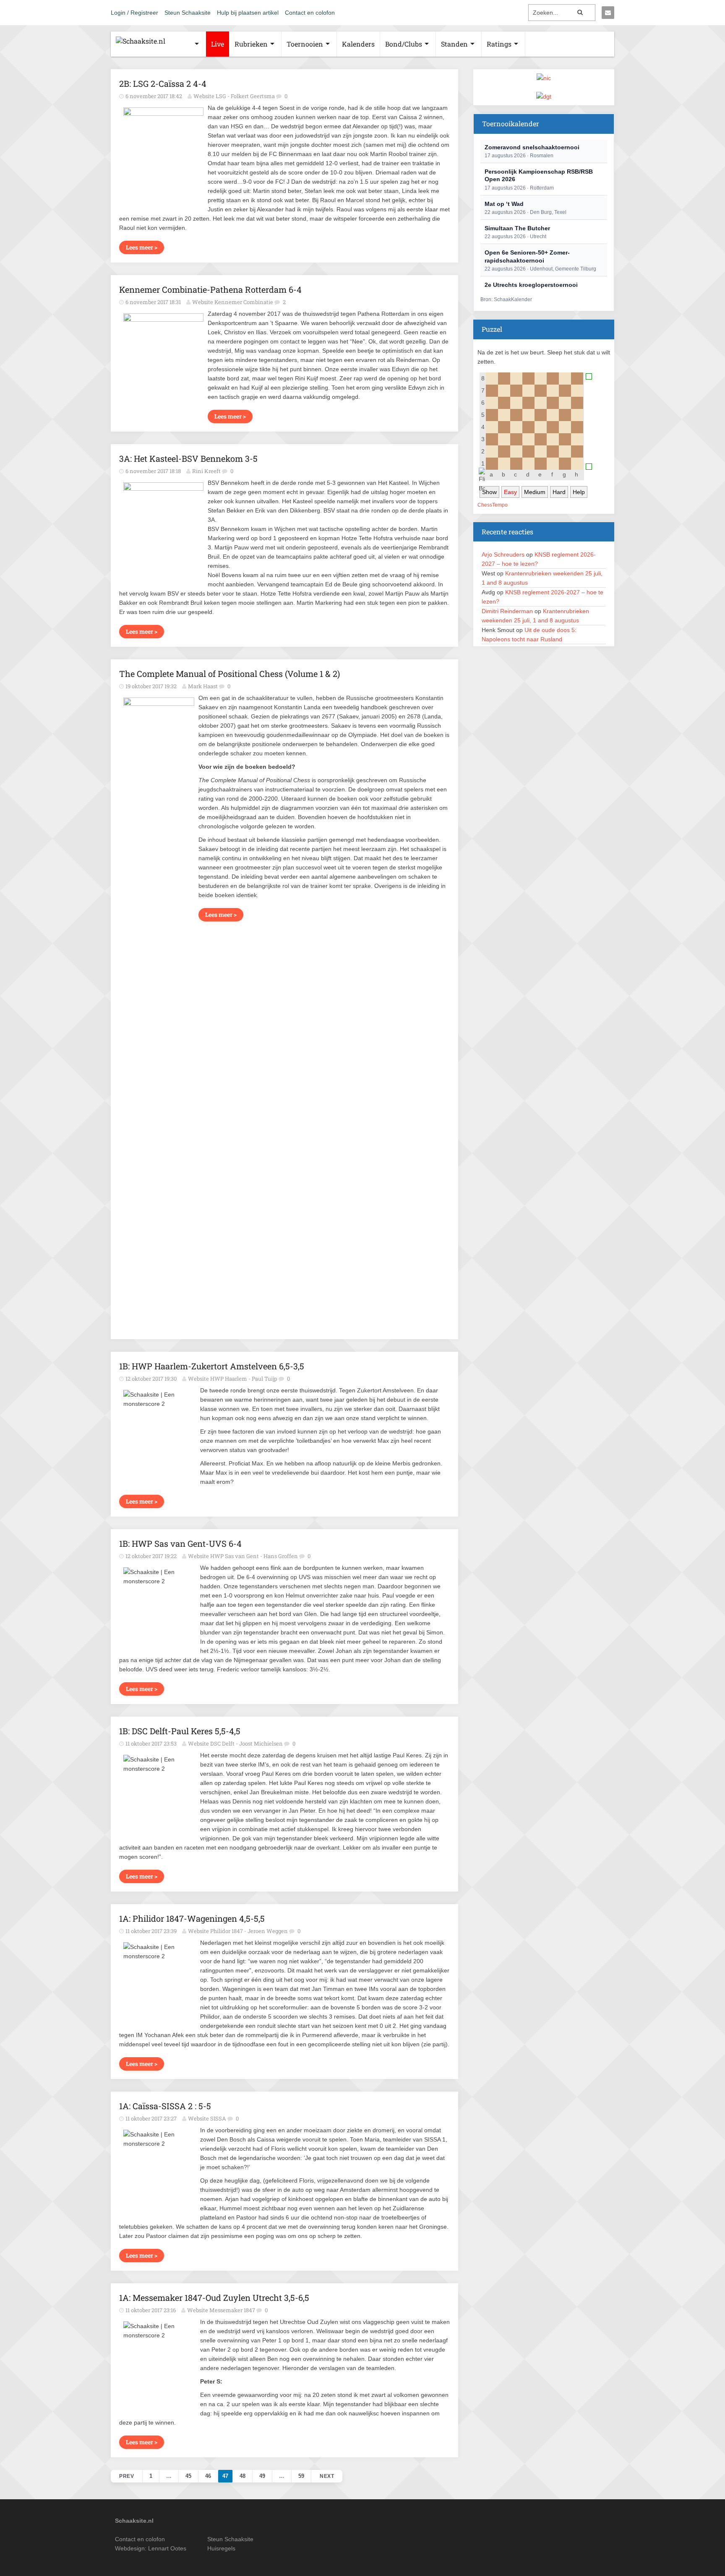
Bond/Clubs (404, 44)
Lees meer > (142, 247)
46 (208, 2476)
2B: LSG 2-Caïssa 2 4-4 (163, 83)
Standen (454, 44)
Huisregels (221, 2548)
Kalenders (358, 44)
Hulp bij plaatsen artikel (248, 13)
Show (489, 492)
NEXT (327, 2476)
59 (301, 2476)
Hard (559, 492)
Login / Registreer (134, 13)
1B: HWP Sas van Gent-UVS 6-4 (180, 1543)
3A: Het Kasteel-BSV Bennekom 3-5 (188, 458)
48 (243, 2476)
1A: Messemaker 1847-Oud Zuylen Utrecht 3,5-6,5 (214, 2298)
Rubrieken (251, 44)
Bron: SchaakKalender (506, 299)
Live (218, 44)
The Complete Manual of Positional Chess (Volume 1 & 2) (229, 674)
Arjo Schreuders (503, 554)
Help (579, 492)
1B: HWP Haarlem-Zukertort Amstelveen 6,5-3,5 (212, 1366)
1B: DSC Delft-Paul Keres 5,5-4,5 (180, 1731)
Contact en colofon (310, 13)
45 (188, 2476)
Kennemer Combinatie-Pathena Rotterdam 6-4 (210, 289)
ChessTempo (493, 505)
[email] (608, 13)
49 (262, 2476)
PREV (126, 2476)
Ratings (499, 44)
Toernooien (305, 44)
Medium (535, 492)
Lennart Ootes (167, 2548)
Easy (510, 492)
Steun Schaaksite (188, 13)
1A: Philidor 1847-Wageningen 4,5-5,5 (192, 1918)
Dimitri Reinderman (507, 611)
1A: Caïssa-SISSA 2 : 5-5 (165, 2106)
